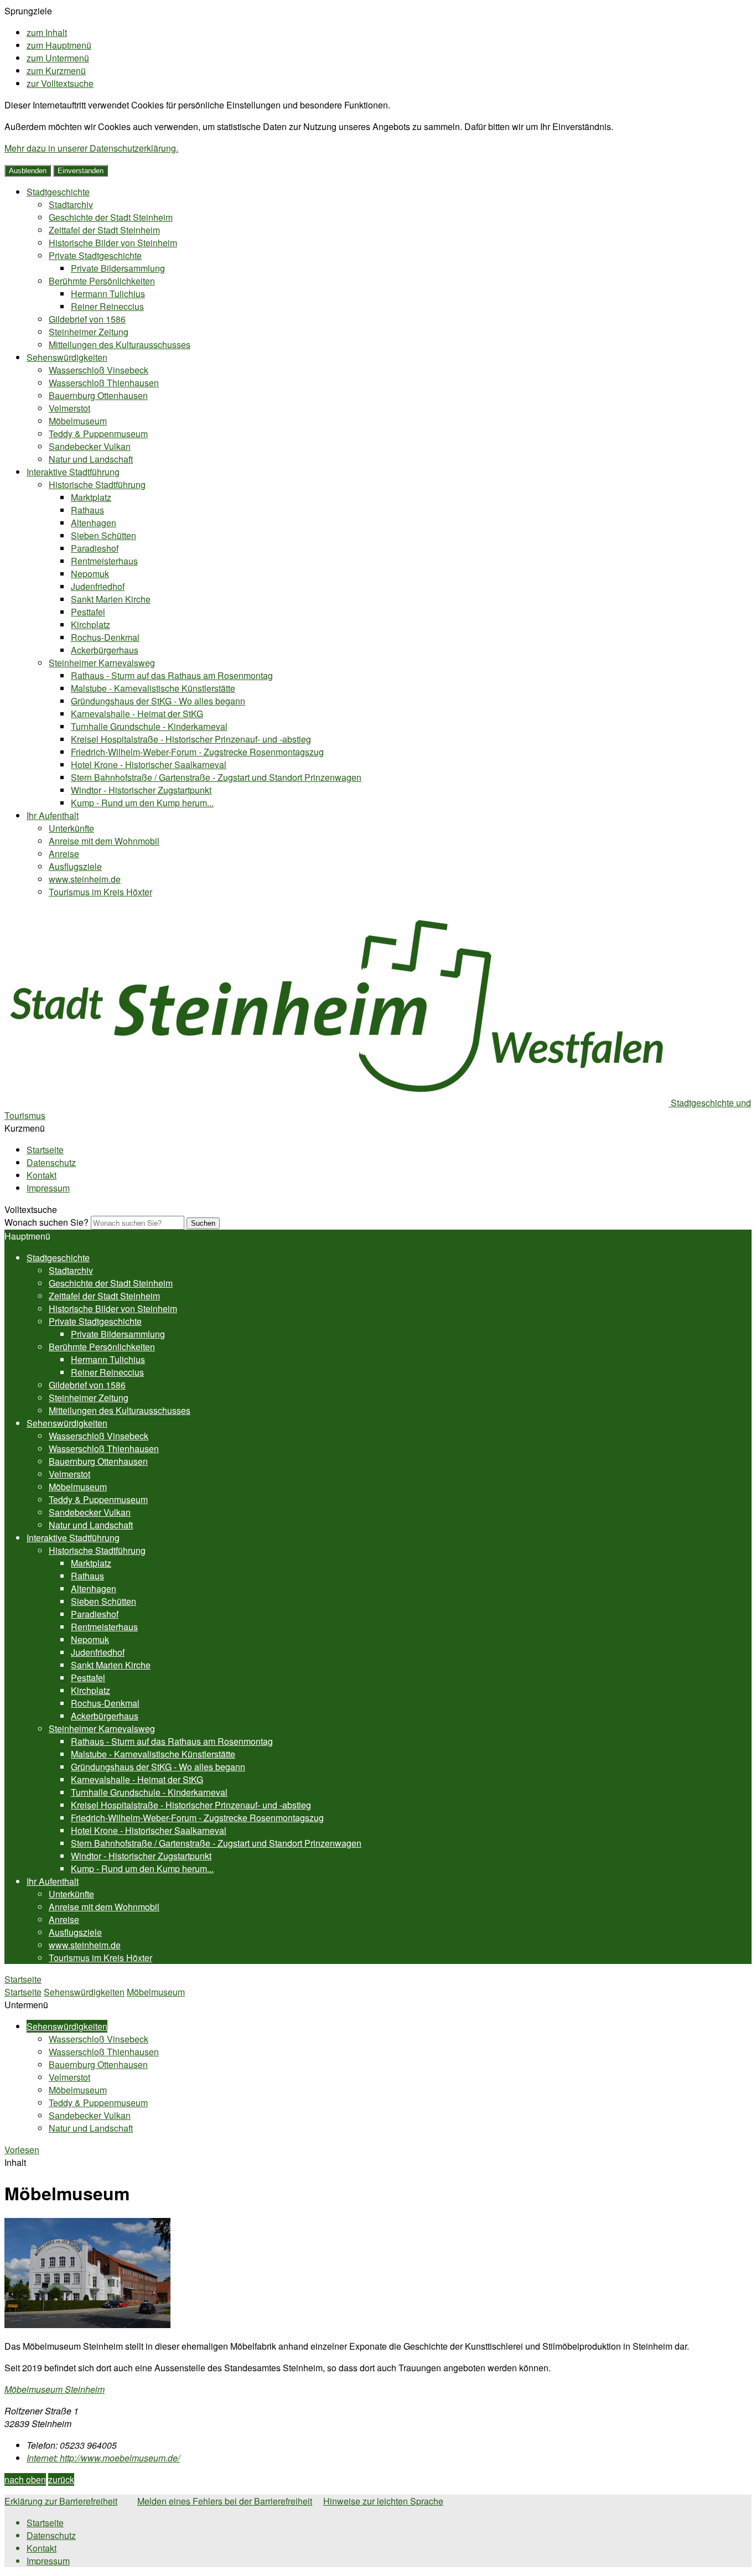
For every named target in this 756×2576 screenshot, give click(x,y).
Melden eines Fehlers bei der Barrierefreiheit (225, 2501)
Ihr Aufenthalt (53, 815)
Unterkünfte (71, 828)
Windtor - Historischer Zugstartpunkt (141, 790)
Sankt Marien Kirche (111, 599)
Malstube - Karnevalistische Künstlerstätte (153, 688)
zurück (61, 2479)
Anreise (64, 854)
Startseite (45, 1150)
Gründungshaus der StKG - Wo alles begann (158, 701)
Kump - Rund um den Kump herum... (142, 803)
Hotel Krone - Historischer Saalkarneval (149, 764)
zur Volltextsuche (60, 83)
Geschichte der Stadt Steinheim (111, 217)
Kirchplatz (90, 624)
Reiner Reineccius (107, 306)
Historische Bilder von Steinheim (113, 243)
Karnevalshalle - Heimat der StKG (137, 714)
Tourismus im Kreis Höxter (100, 892)
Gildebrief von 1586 (87, 319)
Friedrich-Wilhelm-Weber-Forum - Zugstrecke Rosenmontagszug (197, 752)
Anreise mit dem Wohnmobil (104, 841)
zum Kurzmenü (56, 71)
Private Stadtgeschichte (95, 255)
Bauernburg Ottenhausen (98, 395)
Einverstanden (81, 171)
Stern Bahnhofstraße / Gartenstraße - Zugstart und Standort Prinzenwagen (216, 777)
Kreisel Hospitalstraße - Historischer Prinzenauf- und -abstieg (191, 739)
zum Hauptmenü (59, 45)
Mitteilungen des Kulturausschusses (120, 344)
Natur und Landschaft (91, 459)
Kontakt (42, 1175)
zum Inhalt (47, 32)
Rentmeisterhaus (104, 561)
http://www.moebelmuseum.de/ (103, 2458)
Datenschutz (51, 1162)
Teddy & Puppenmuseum (98, 434)
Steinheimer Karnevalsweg (102, 663)
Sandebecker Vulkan (90, 446)
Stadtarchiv (71, 204)
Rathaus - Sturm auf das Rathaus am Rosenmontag (172, 675)
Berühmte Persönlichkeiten (102, 281)
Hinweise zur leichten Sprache (383, 2501)
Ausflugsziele (75, 866)
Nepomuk (90, 574)
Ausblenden (28, 171)
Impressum (48, 1188)
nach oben (25, 2479)
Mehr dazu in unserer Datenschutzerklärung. (91, 148)
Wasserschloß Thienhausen (104, 383)
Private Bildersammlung (118, 268)
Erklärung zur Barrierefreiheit (61, 2501)
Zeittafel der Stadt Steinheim (104, 230)
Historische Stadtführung (97, 484)
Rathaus (87, 510)
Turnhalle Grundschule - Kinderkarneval (149, 726)
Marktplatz (91, 497)
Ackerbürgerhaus (105, 650)
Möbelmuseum (78, 421)
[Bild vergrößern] (87, 2324)
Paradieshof (95, 548)
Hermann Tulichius (108, 294)
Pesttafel (88, 612)
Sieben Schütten (103, 535)
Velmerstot (69, 408)
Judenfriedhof (98, 586)
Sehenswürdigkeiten (67, 357)
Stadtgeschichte (58, 192)
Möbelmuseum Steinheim (55, 2389)
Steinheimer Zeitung (89, 332)
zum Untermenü (58, 58)
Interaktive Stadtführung (73, 472)
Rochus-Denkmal (105, 637)
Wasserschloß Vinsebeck (99, 370)
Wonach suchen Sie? (46, 1222)
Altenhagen (94, 523)
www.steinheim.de (85, 879)
